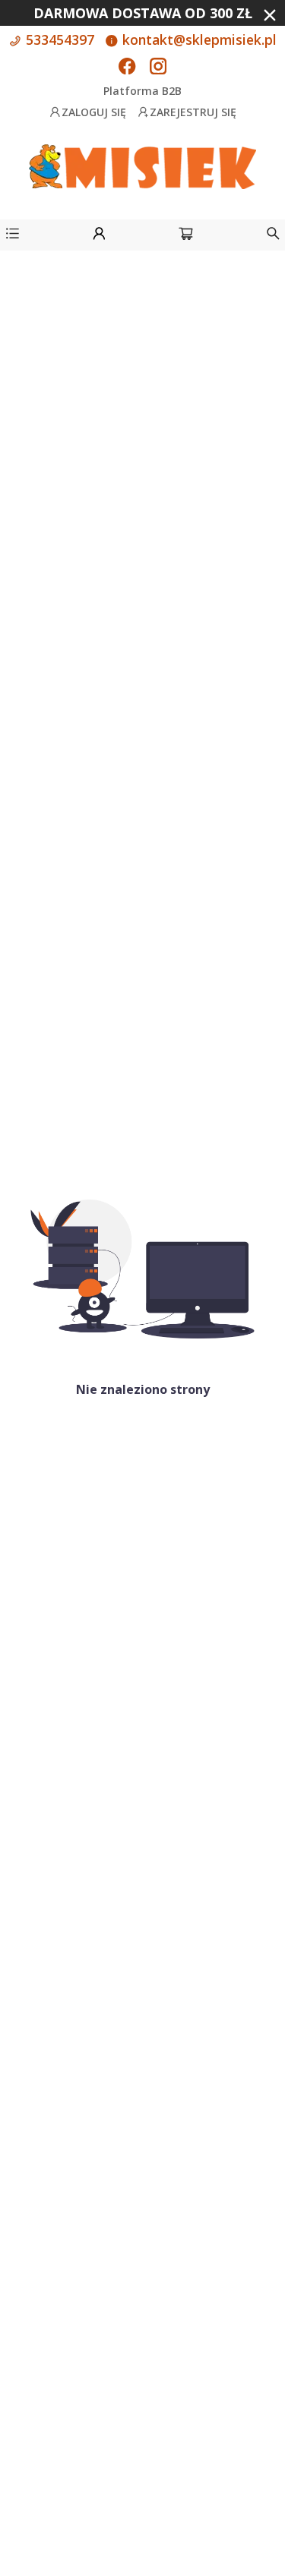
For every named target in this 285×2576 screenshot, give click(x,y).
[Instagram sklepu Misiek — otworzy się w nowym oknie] (158, 68)
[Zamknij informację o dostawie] (270, 15)
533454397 (58, 39)
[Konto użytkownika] (99, 236)
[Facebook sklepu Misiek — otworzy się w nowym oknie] (127, 68)
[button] (13, 236)
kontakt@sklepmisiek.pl (198, 39)
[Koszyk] (186, 236)
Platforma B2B (142, 91)
